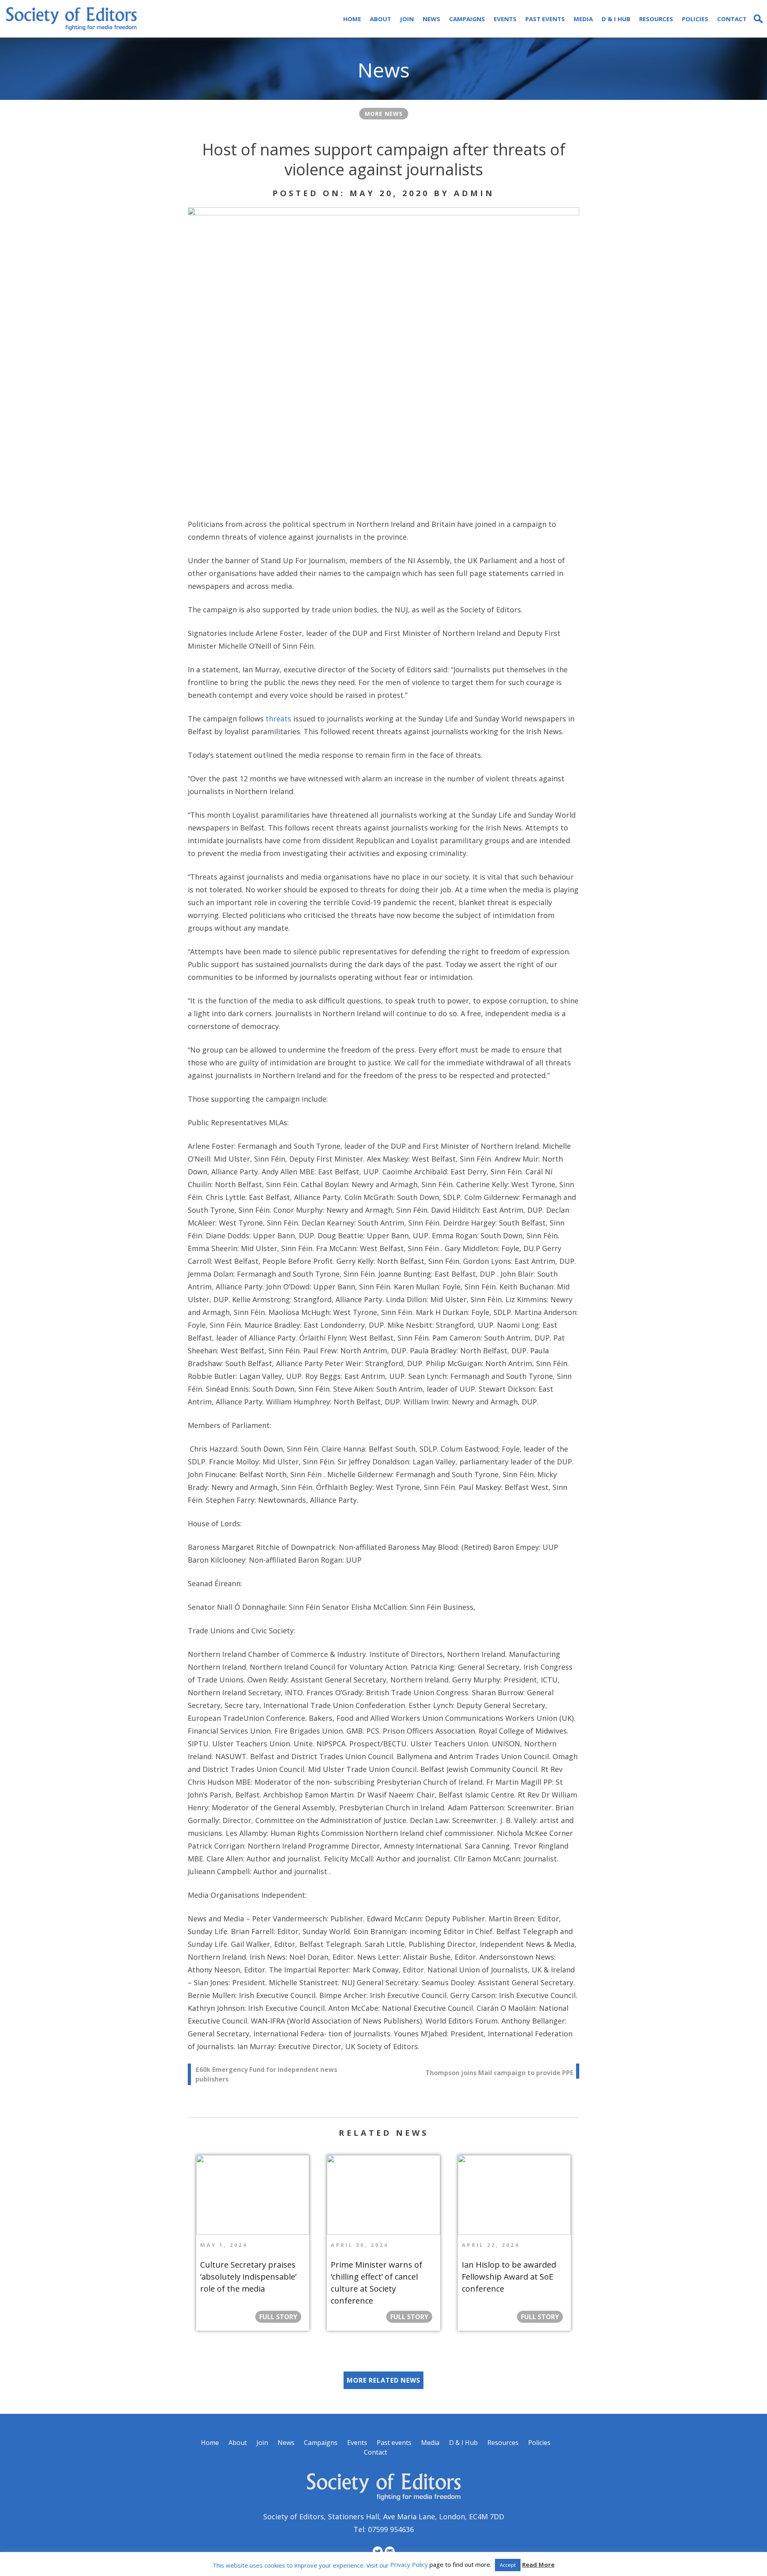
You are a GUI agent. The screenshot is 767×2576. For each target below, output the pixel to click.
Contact (732, 19)
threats (279, 719)
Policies (695, 19)
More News (384, 114)
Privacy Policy (409, 2564)
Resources (656, 19)
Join (407, 19)
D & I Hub (616, 19)
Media (583, 19)
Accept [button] (508, 2565)
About (381, 19)
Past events (545, 19)
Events (505, 19)
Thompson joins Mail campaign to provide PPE (499, 2073)
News (431, 19)
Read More (538, 2564)
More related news (383, 2380)
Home (352, 19)
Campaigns (467, 19)
